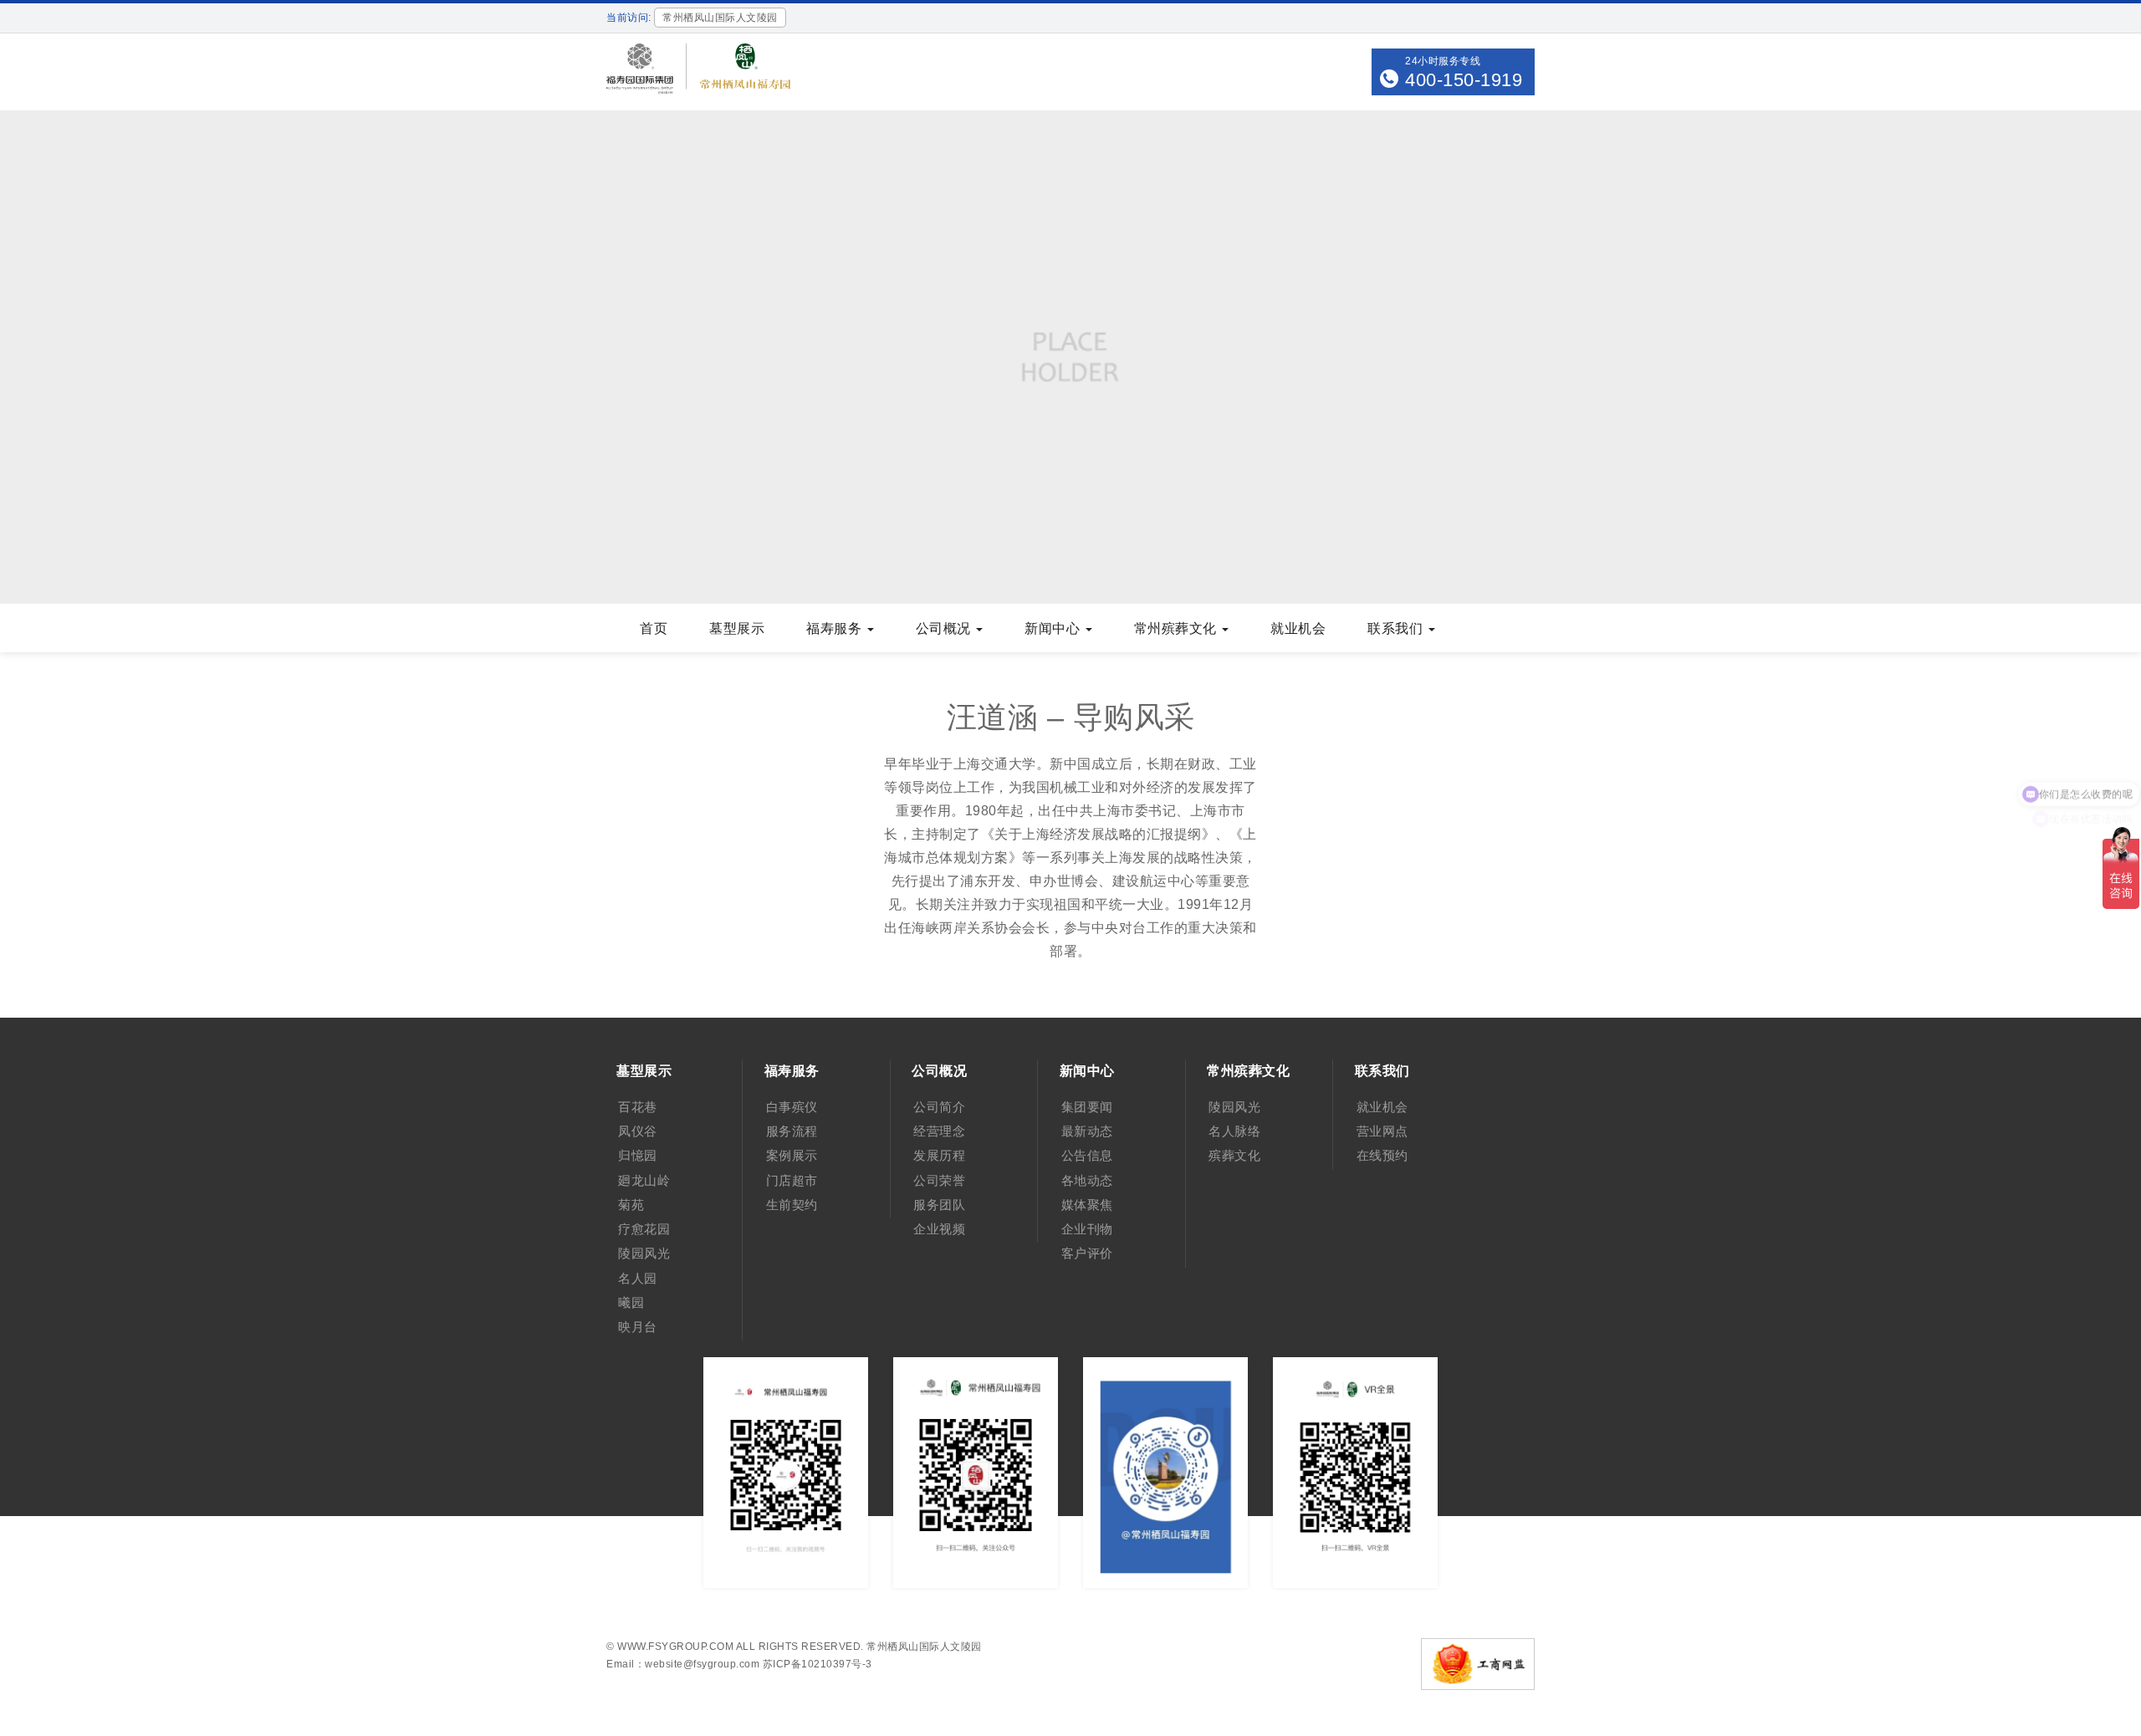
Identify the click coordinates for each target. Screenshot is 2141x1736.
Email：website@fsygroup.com (683, 1664)
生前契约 (792, 1205)
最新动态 (1087, 1131)
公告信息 (1087, 1155)
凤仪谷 (638, 1131)
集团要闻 (1087, 1107)
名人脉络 (1234, 1131)
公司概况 (945, 628)
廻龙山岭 (644, 1180)
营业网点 (1382, 1131)
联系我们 (1397, 628)
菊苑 (631, 1205)
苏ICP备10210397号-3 (818, 1664)
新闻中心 (1054, 628)
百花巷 (638, 1107)
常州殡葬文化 (1178, 628)
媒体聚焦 (1087, 1205)
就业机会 (1298, 628)
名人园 (638, 1278)
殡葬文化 (1234, 1155)
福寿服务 (836, 628)
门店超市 (792, 1180)
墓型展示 (737, 628)
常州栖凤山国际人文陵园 (924, 1647)
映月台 (638, 1327)
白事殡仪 (792, 1107)
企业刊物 (1087, 1229)
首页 (654, 628)
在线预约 (1382, 1155)
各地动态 (1087, 1180)
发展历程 (939, 1155)
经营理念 (939, 1131)
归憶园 (638, 1155)
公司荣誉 (939, 1180)
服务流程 (792, 1131)
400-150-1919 (1464, 80)
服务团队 (939, 1205)
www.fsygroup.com (675, 1647)
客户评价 (1087, 1253)
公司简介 (939, 1107)
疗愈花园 (644, 1229)
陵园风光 (644, 1253)
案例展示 (792, 1155)
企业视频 (939, 1229)
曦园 (631, 1302)
